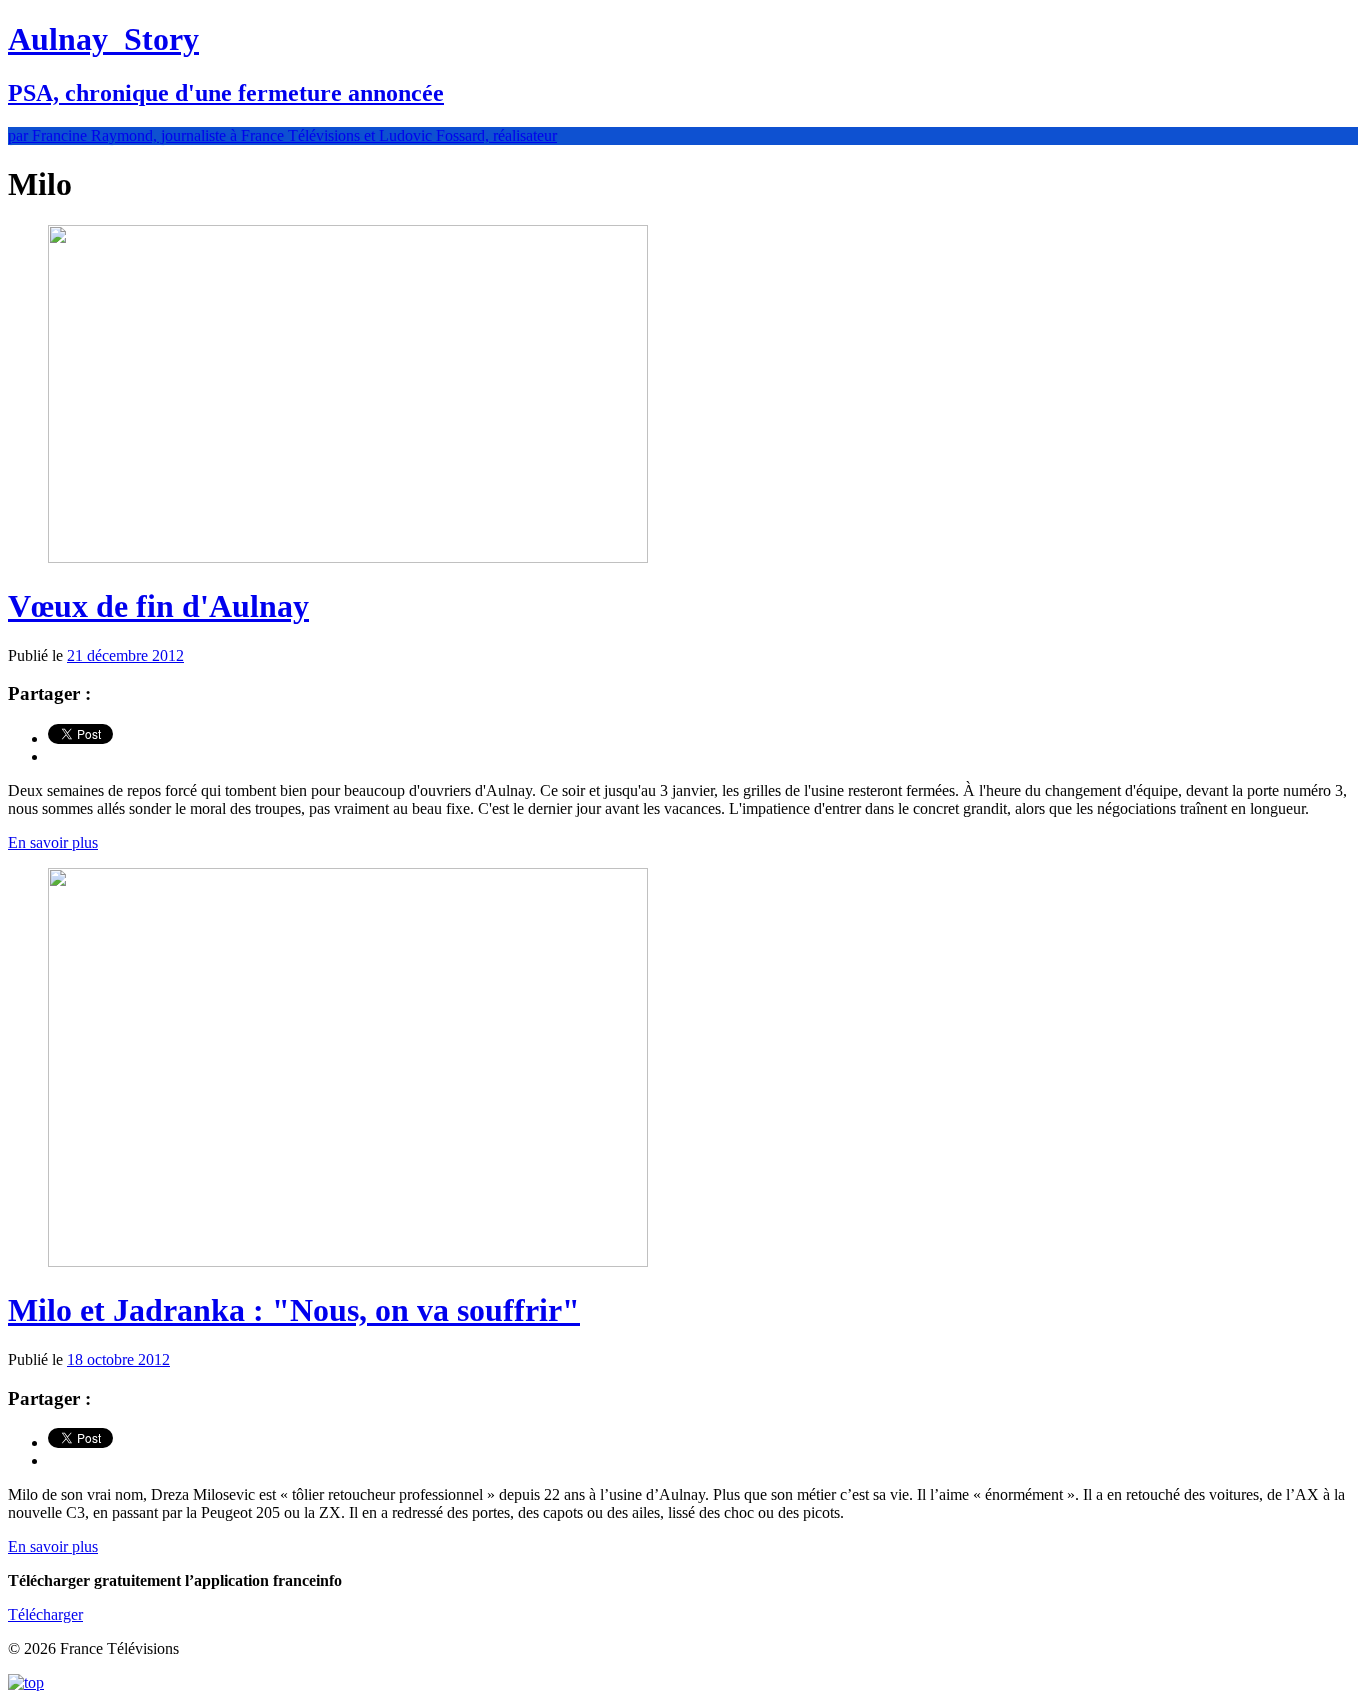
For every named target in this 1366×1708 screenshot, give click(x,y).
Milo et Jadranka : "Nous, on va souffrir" (294, 1310)
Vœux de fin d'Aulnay (158, 606)
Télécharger (45, 1614)
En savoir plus (53, 842)
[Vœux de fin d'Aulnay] (348, 557)
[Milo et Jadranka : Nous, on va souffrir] (348, 1261)
